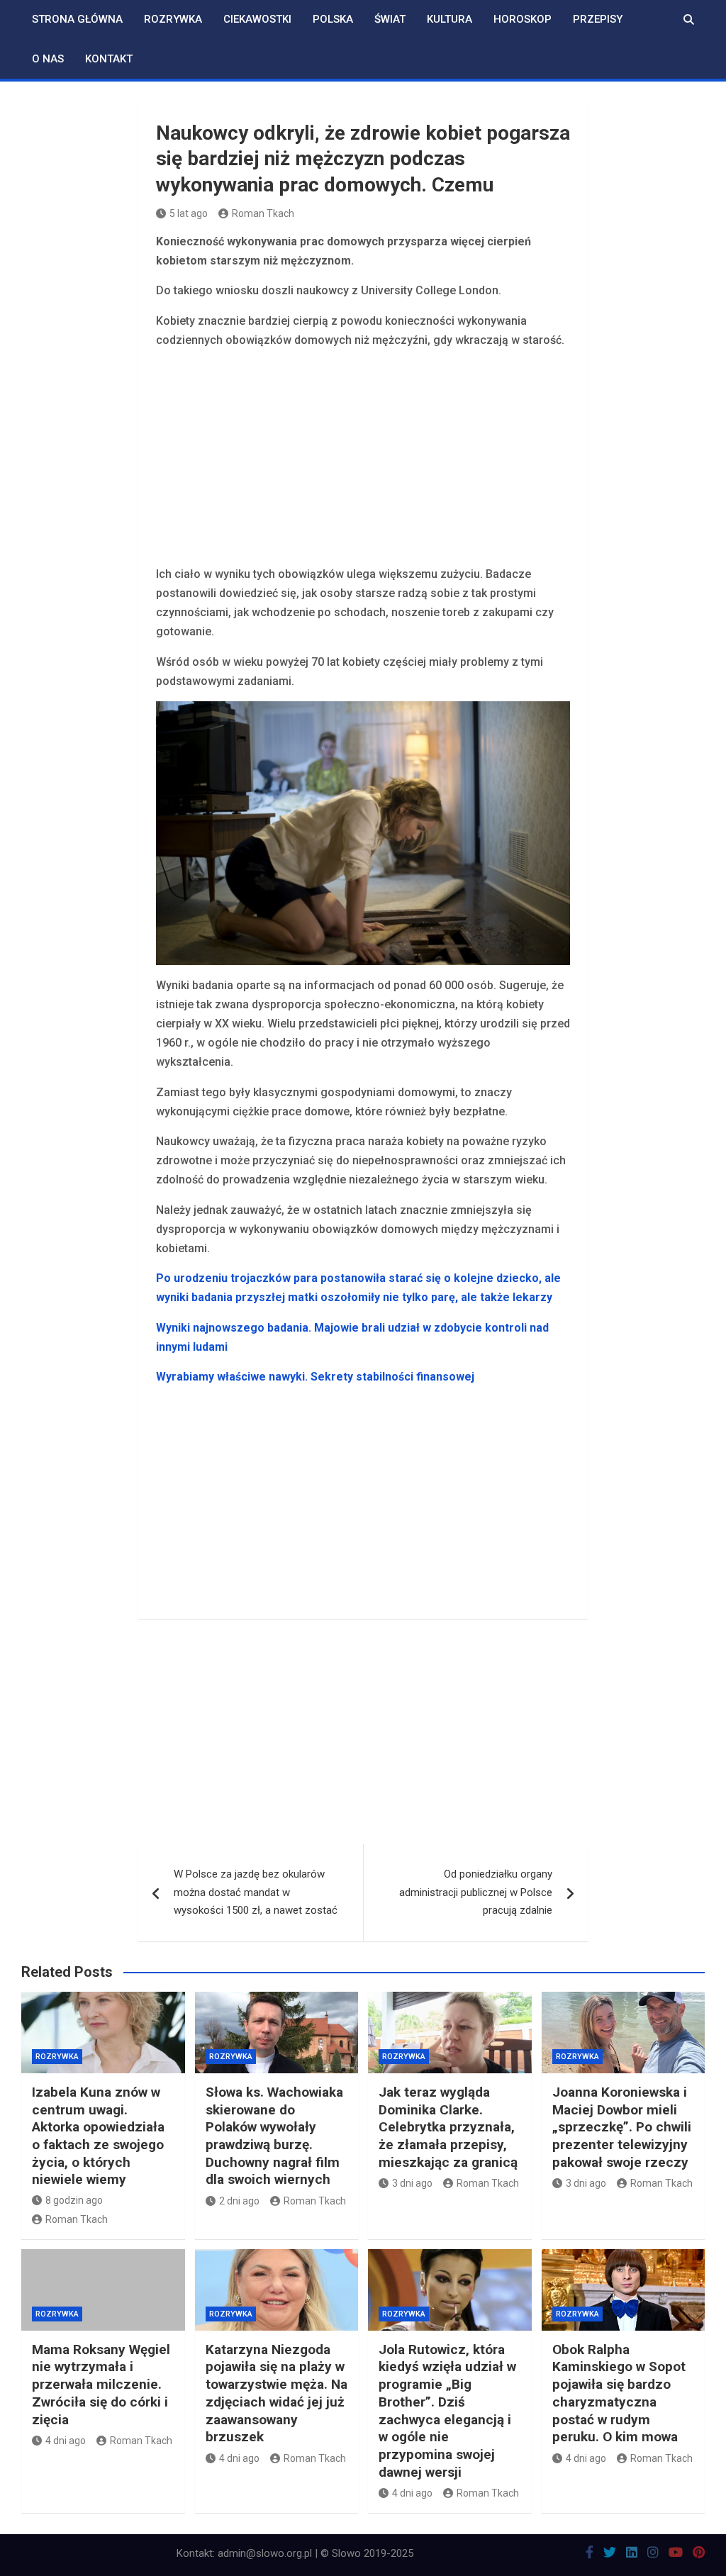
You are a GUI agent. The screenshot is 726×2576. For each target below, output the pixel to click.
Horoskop (523, 19)
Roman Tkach (263, 213)
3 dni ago (412, 2183)
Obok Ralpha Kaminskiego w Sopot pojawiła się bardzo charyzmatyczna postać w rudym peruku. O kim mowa (619, 2393)
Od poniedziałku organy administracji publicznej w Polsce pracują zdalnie (476, 1892)
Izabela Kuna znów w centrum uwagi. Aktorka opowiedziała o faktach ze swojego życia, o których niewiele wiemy (98, 2136)
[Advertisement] (363, 459)
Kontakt (109, 59)
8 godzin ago (74, 2200)
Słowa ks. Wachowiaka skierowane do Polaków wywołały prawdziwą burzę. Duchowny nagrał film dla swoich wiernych (274, 2136)
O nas (48, 59)
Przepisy (598, 19)
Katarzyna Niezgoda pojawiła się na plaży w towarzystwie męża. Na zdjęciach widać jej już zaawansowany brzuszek (277, 2393)
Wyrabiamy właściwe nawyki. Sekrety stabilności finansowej (315, 1377)
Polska (333, 19)
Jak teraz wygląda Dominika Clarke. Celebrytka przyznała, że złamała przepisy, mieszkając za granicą (448, 2127)
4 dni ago (66, 2441)
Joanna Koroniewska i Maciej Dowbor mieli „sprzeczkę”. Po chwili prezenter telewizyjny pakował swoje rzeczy (622, 2127)
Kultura (449, 19)
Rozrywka (173, 19)
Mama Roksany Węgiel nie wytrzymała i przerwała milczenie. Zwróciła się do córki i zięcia (101, 2385)
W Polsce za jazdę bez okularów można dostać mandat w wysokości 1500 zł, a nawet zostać (256, 1892)
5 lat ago (189, 213)
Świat (390, 19)
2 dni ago (239, 2201)
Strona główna (77, 19)
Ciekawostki (257, 19)
